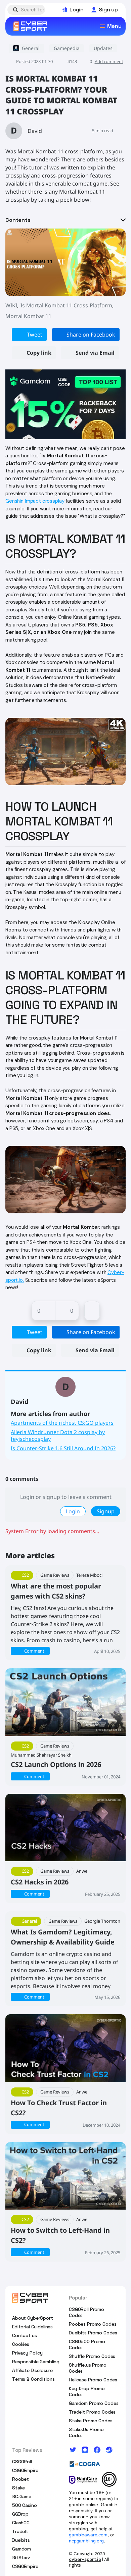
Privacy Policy (27, 2353)
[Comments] (92, 1311)
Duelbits (21, 2540)
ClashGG (21, 2523)
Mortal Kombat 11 (28, 316)
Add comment (109, 61)
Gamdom (21, 2549)
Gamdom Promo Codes (94, 2403)
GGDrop (20, 2514)
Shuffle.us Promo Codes (88, 2368)
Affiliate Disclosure (32, 2370)
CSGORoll (22, 2462)
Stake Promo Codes (91, 2421)
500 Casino (25, 2505)
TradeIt (20, 2531)
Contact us (25, 2335)
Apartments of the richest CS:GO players (62, 1423)
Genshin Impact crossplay (35, 501)
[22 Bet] (65, 404)
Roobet (20, 2479)
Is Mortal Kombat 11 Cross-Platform (66, 305)
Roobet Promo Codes (93, 2324)
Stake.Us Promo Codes (86, 2432)
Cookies (21, 2344)
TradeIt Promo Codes (92, 2412)
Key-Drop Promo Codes (87, 2391)
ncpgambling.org (86, 2541)
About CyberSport (33, 2318)
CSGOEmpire (25, 2470)
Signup (106, 1511)
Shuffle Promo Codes (92, 2356)
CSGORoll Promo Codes (86, 2312)
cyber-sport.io (85, 2559)
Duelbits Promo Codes (93, 2333)
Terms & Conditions (33, 2379)
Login (73, 1511)
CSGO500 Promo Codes (87, 2344)
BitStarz (21, 2558)
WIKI (11, 305)
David (35, 131)
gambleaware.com (88, 2535)
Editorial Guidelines (32, 2327)
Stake (18, 2488)
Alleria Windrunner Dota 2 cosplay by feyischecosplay (58, 1435)
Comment (34, 1651)
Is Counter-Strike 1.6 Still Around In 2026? (63, 1448)
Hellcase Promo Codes (93, 2380)
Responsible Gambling (36, 2362)
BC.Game (22, 2496)
